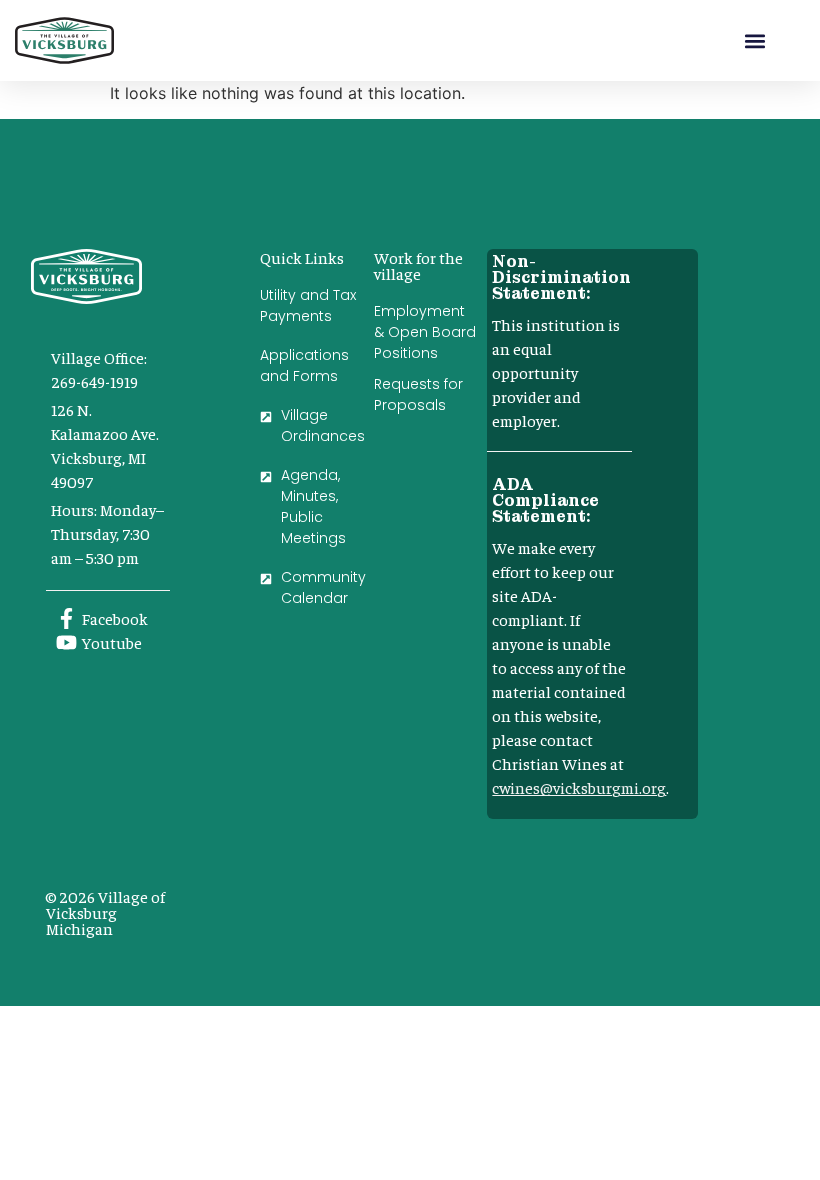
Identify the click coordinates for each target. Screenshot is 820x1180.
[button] (755, 40)
